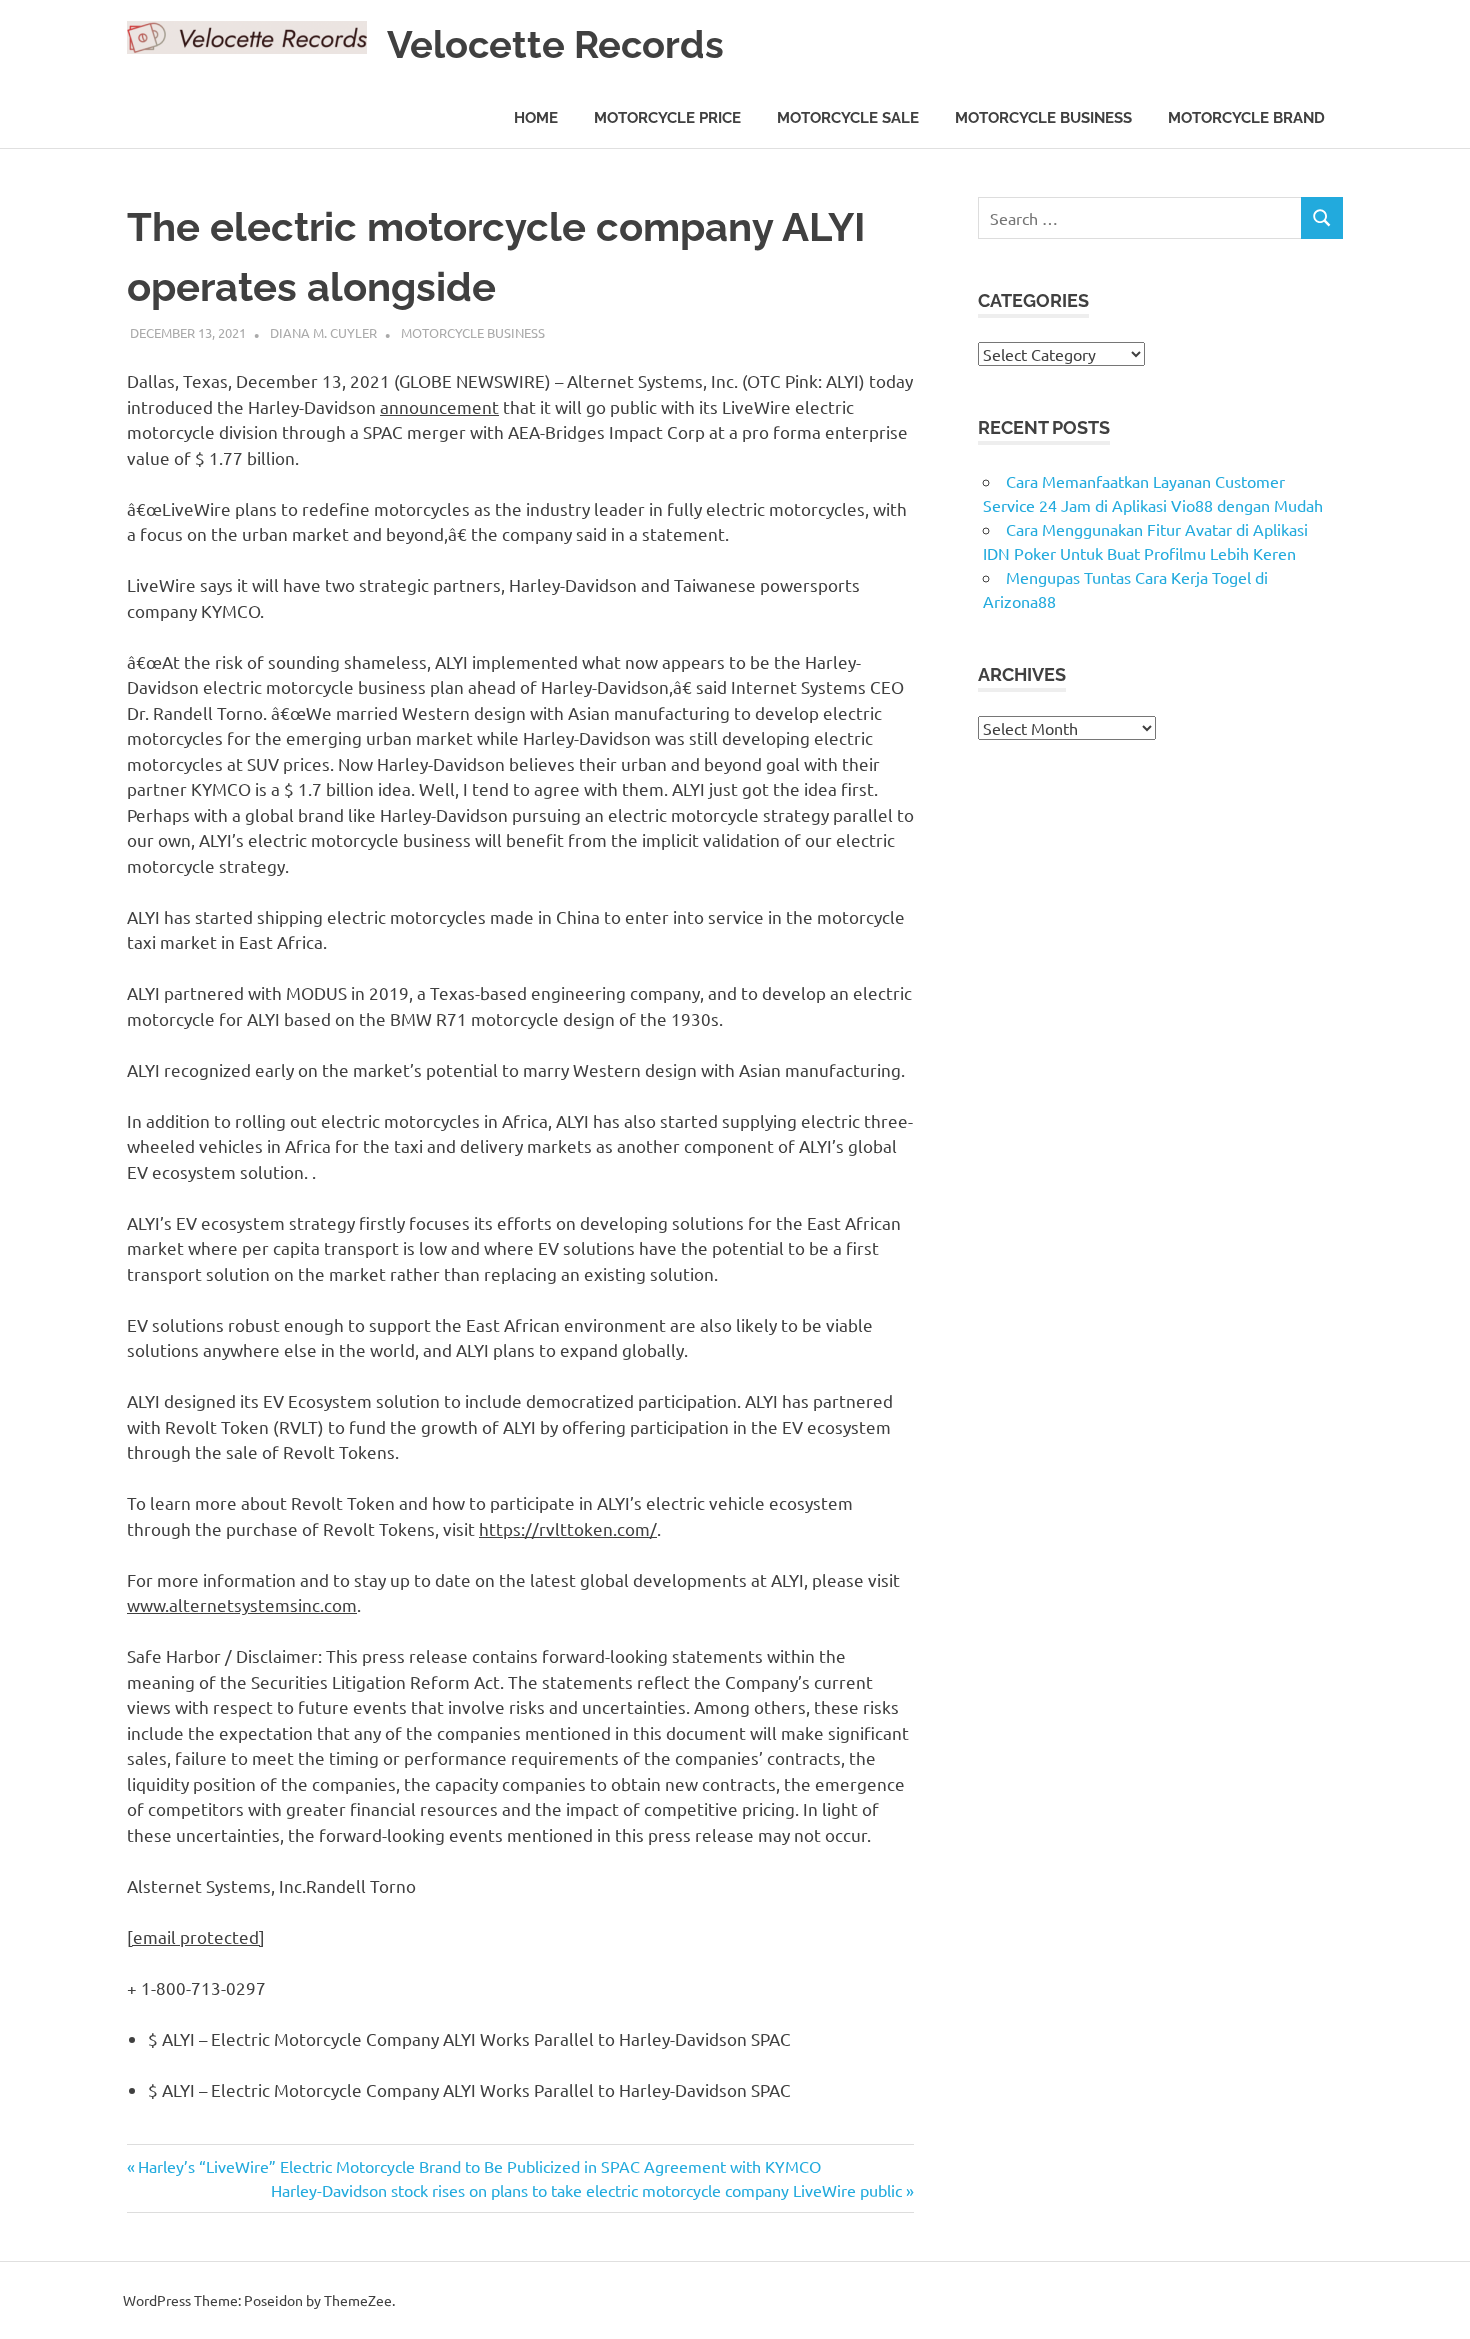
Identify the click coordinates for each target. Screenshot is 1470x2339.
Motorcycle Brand (1246, 118)
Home (536, 118)
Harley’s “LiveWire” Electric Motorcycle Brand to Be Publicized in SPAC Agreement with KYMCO (479, 2166)
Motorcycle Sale (848, 118)
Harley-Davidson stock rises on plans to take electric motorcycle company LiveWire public (586, 2190)
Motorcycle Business (1043, 118)
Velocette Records (555, 44)
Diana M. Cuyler (323, 332)
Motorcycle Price (667, 118)
